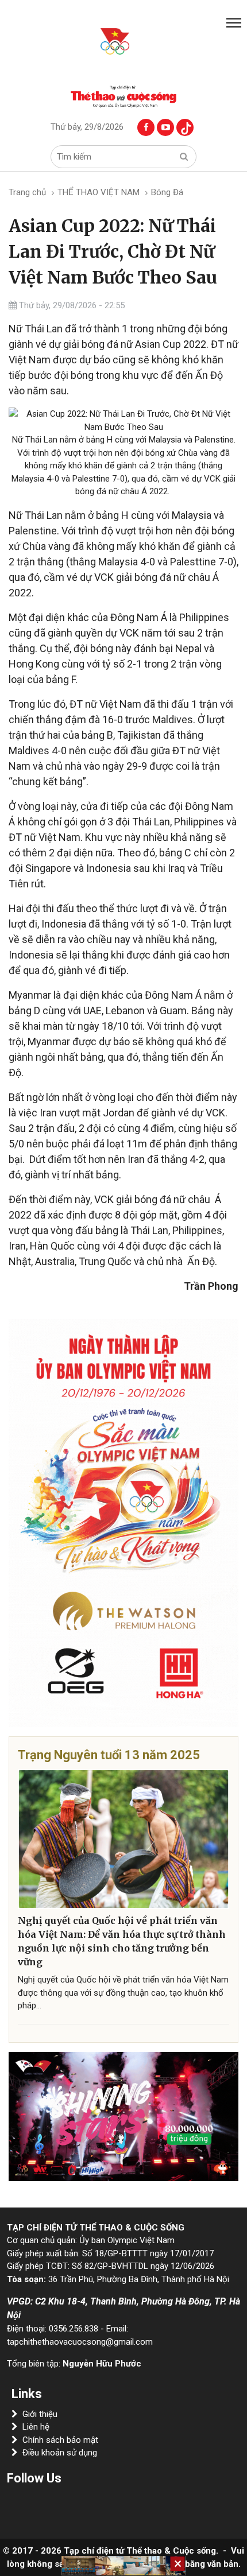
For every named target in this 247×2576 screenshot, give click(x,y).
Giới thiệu (40, 2414)
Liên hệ (36, 2427)
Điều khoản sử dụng (60, 2453)
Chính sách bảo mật (60, 2440)
